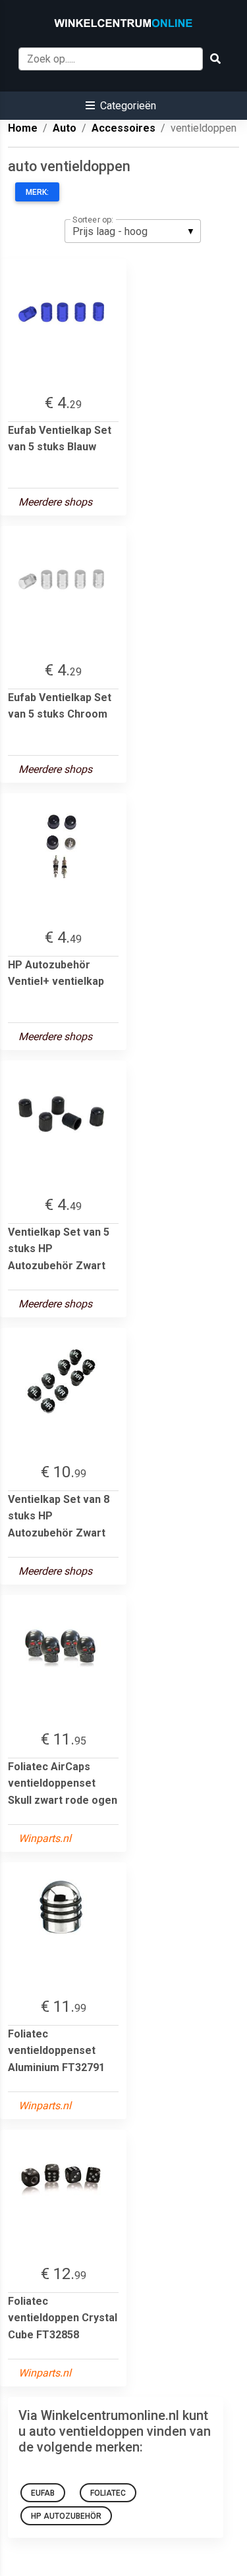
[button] (121, 106)
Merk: (37, 192)
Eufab (43, 2493)
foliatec (108, 2493)
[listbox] (133, 231)
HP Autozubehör (66, 2516)
